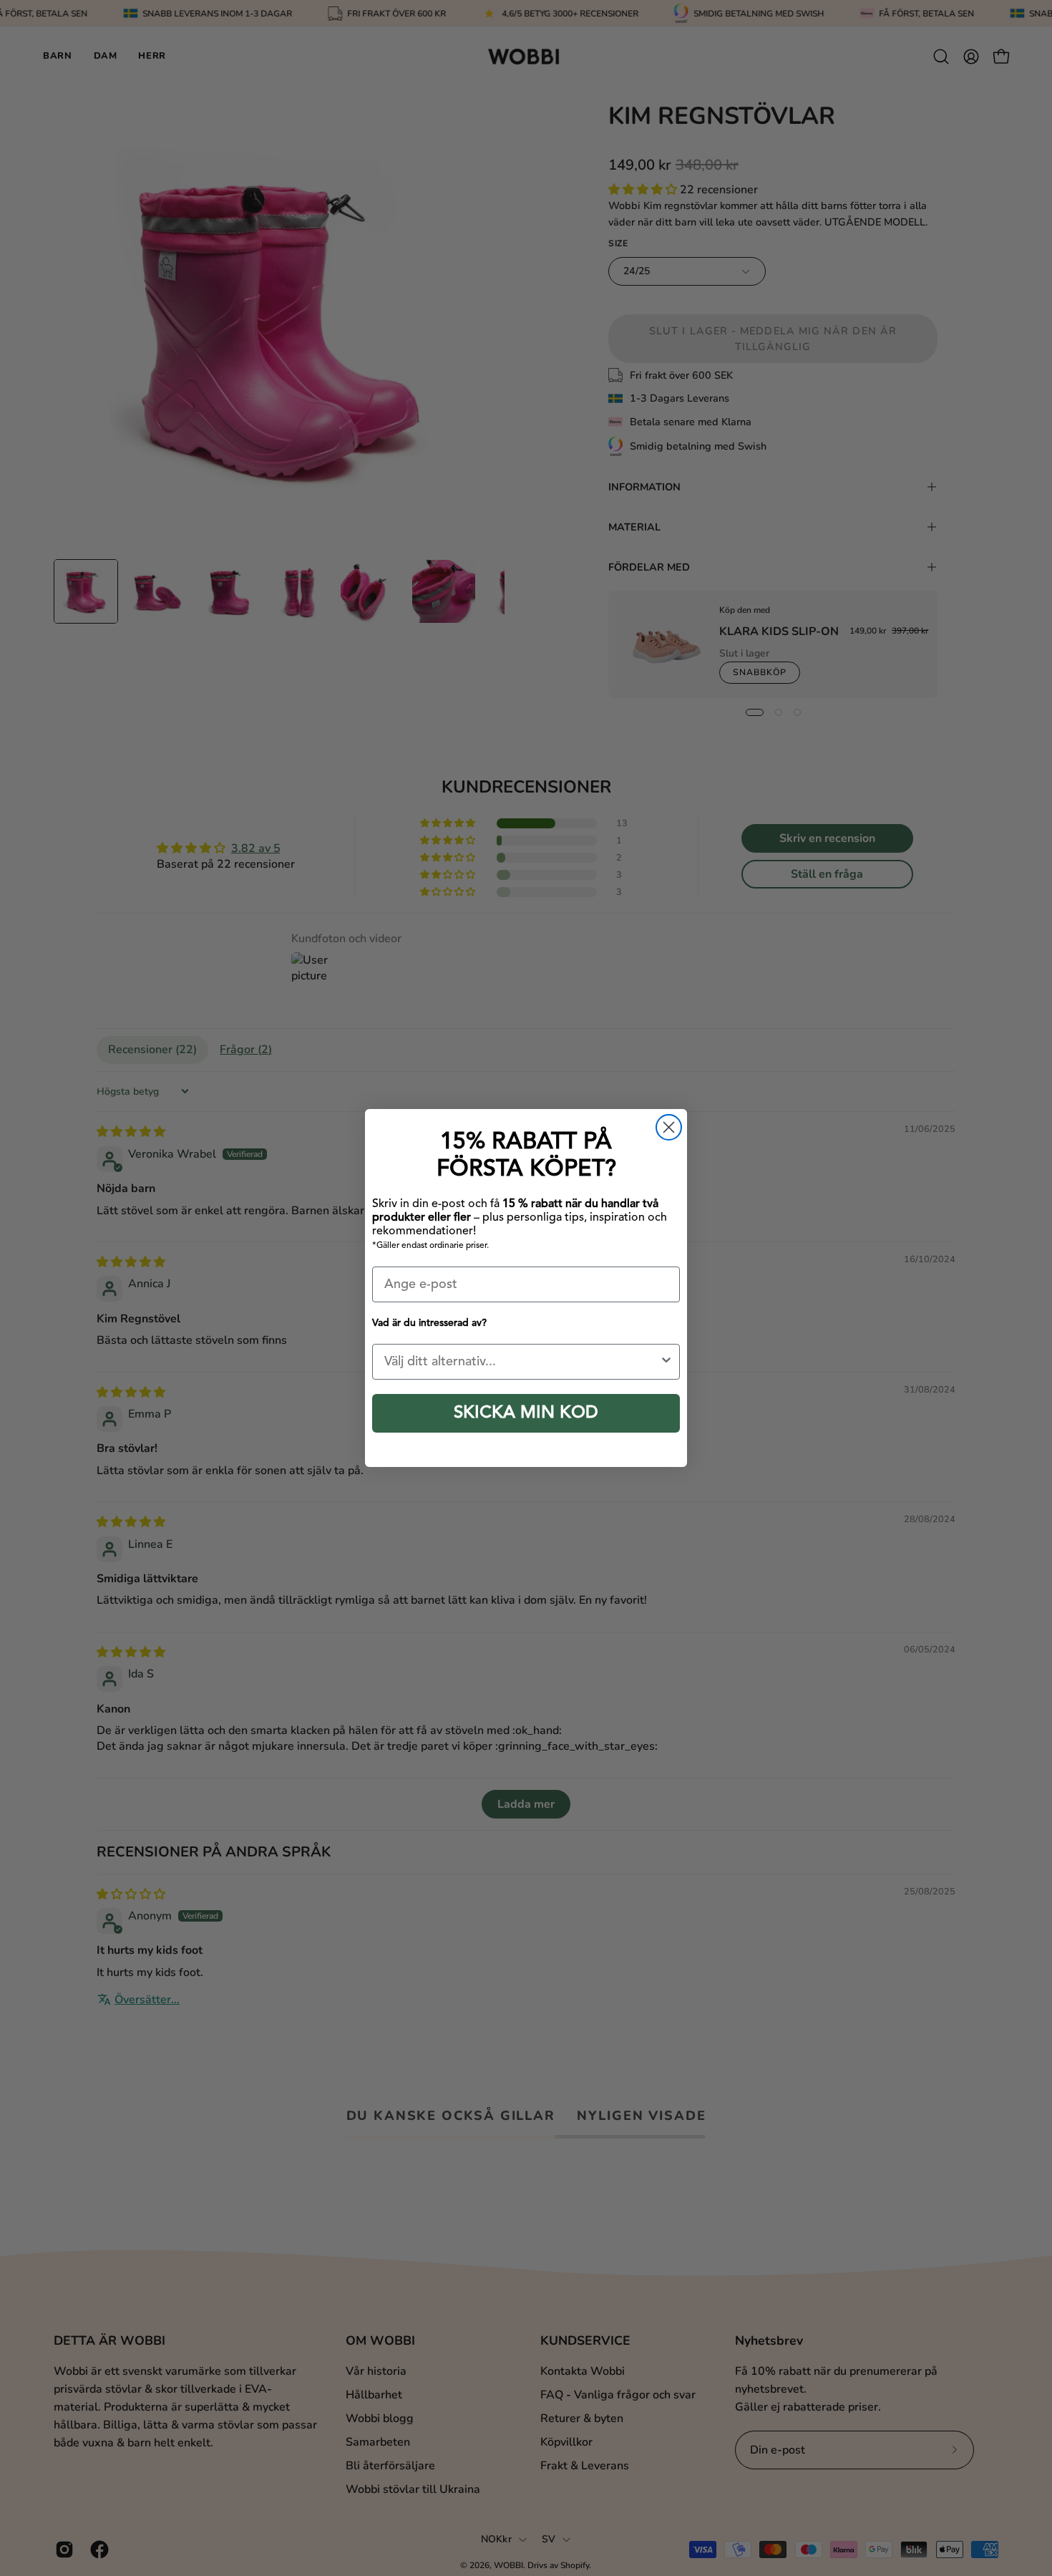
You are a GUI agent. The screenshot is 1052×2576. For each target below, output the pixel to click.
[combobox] (522, 1362)
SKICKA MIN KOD (526, 1413)
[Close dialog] (669, 1127)
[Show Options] (666, 1362)
